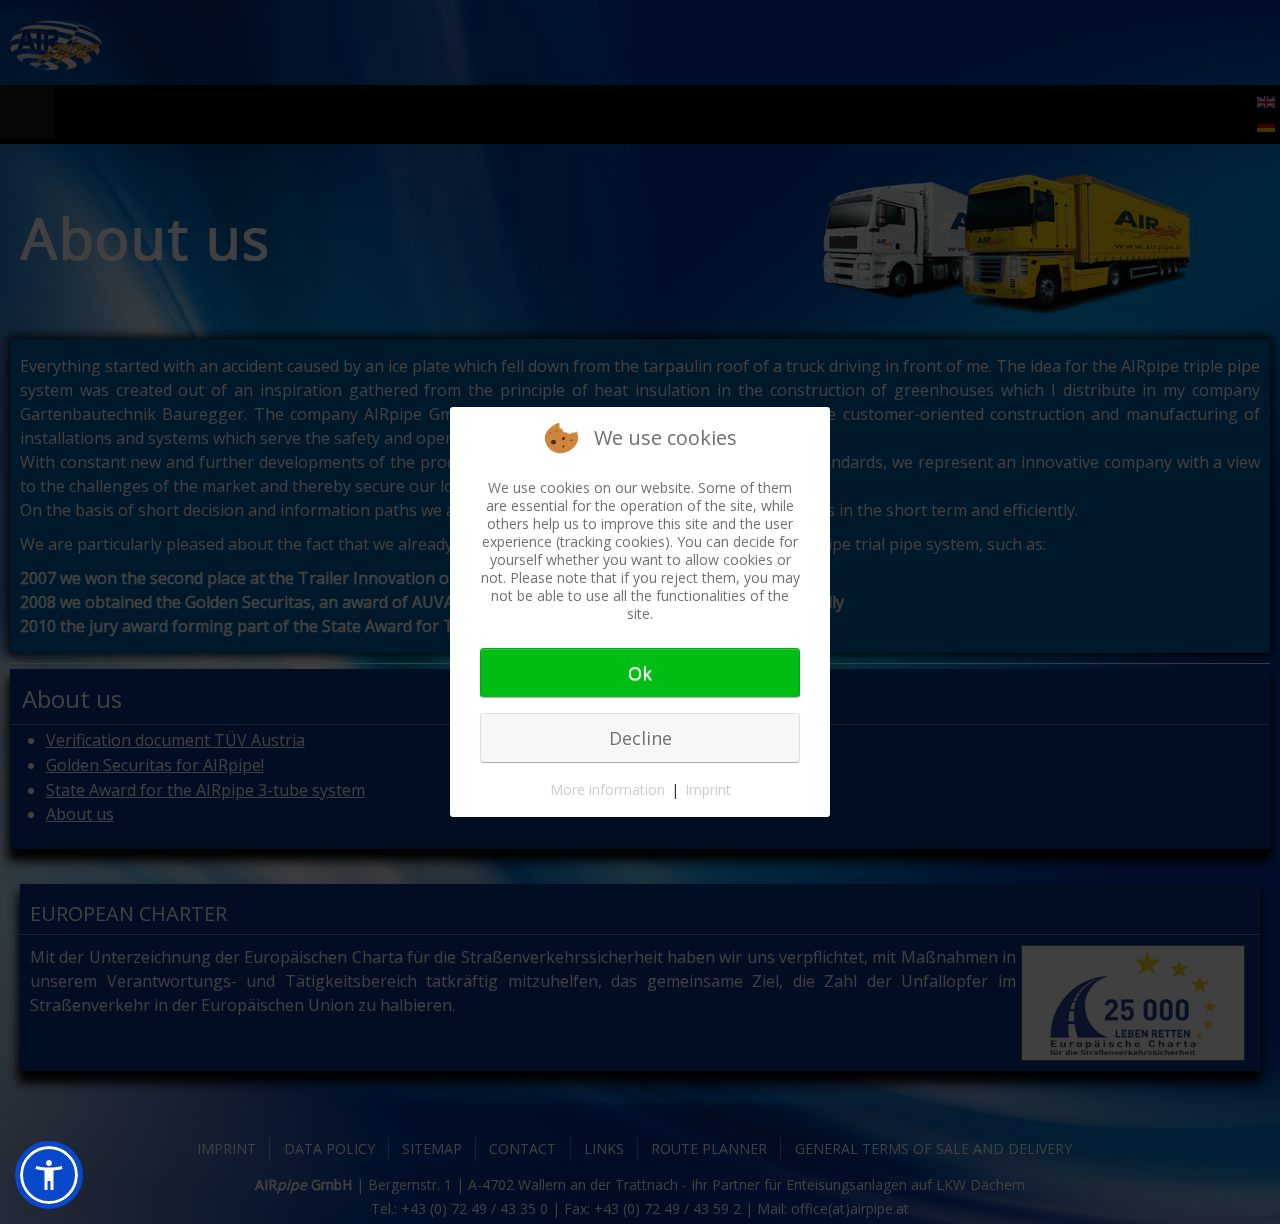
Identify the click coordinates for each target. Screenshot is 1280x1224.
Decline (640, 738)
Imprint (708, 789)
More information (607, 789)
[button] (49, 1175)
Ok (640, 673)
